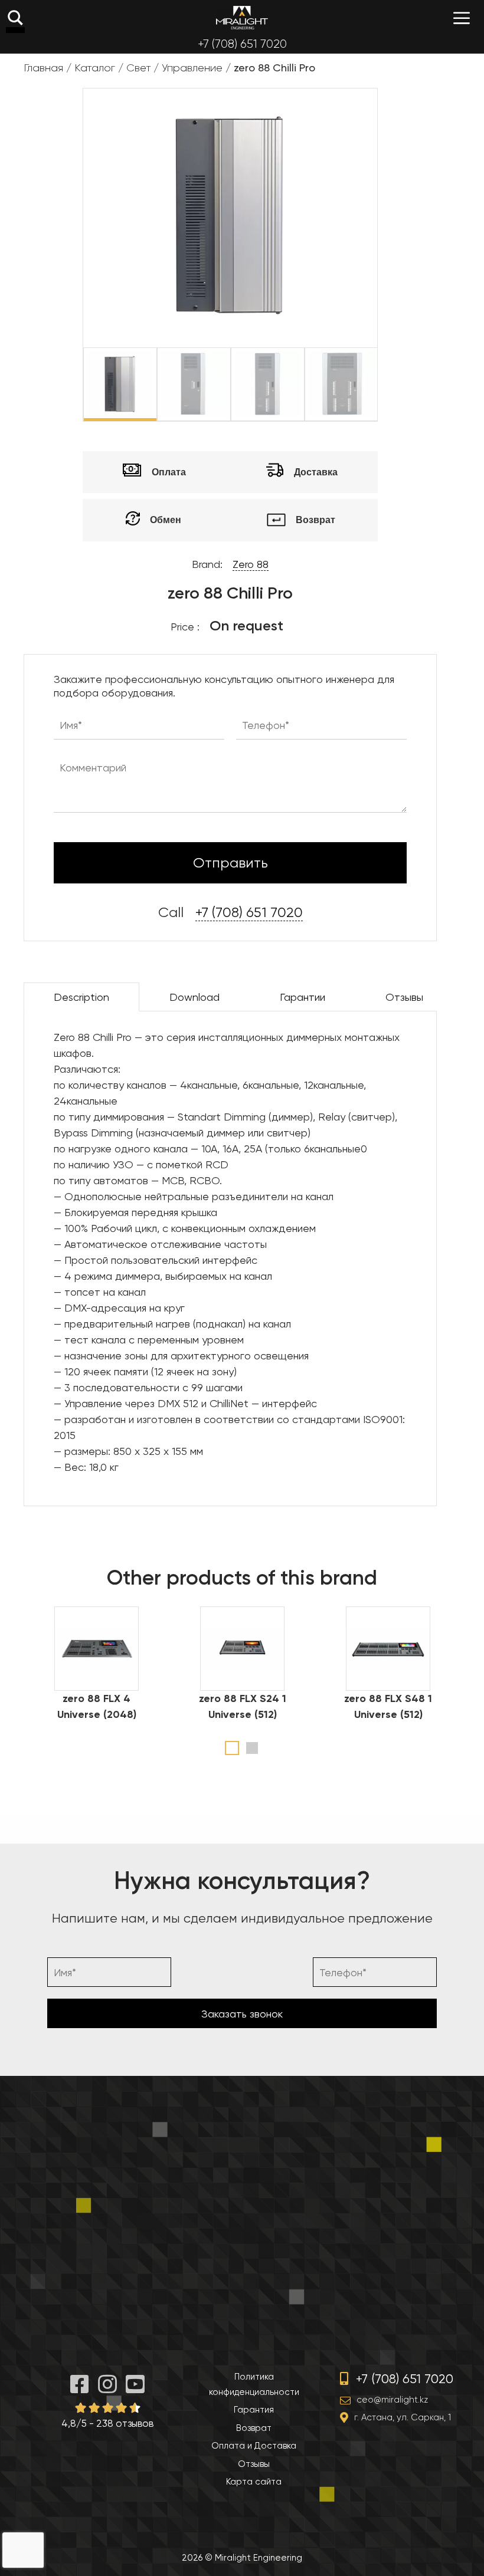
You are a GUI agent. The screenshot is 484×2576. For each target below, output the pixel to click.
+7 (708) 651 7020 (242, 44)
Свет (138, 68)
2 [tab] (252, 1748)
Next (386, 385)
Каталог (95, 68)
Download (194, 997)
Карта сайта (254, 2482)
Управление (192, 68)
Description (81, 997)
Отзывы (404, 997)
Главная (43, 68)
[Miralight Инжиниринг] (242, 18)
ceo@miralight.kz (392, 2400)
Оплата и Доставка (254, 2446)
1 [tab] (232, 1748)
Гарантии (302, 997)
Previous (74, 385)
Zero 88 (251, 564)
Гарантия (254, 2410)
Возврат (254, 2428)
